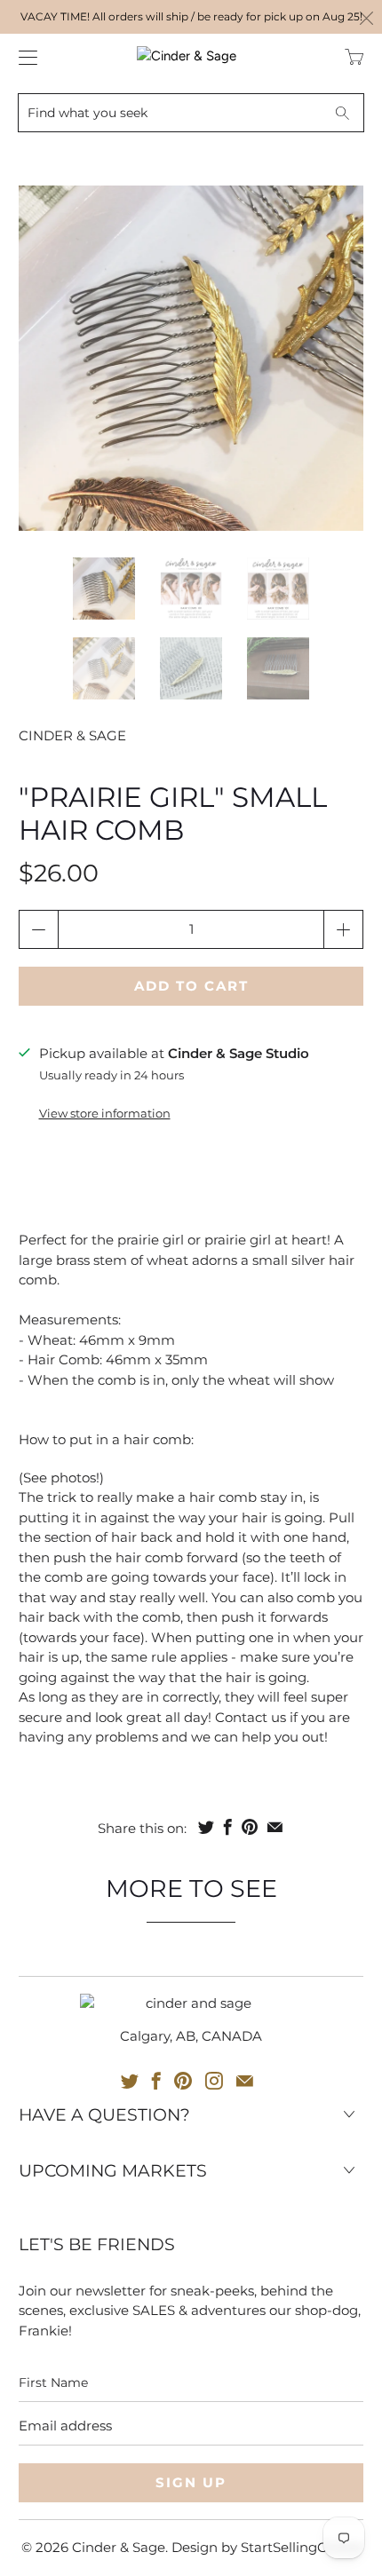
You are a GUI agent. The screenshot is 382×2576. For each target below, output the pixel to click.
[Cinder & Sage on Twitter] (130, 2081)
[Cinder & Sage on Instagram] (214, 2081)
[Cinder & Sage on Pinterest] (183, 2081)
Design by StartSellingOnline (267, 2547)
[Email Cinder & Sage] (245, 2081)
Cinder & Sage (72, 735)
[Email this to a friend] (275, 1827)
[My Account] (24, 57)
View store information (105, 1114)
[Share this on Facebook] (228, 1827)
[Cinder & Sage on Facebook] (156, 2081)
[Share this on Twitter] (206, 1827)
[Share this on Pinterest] (250, 1827)
